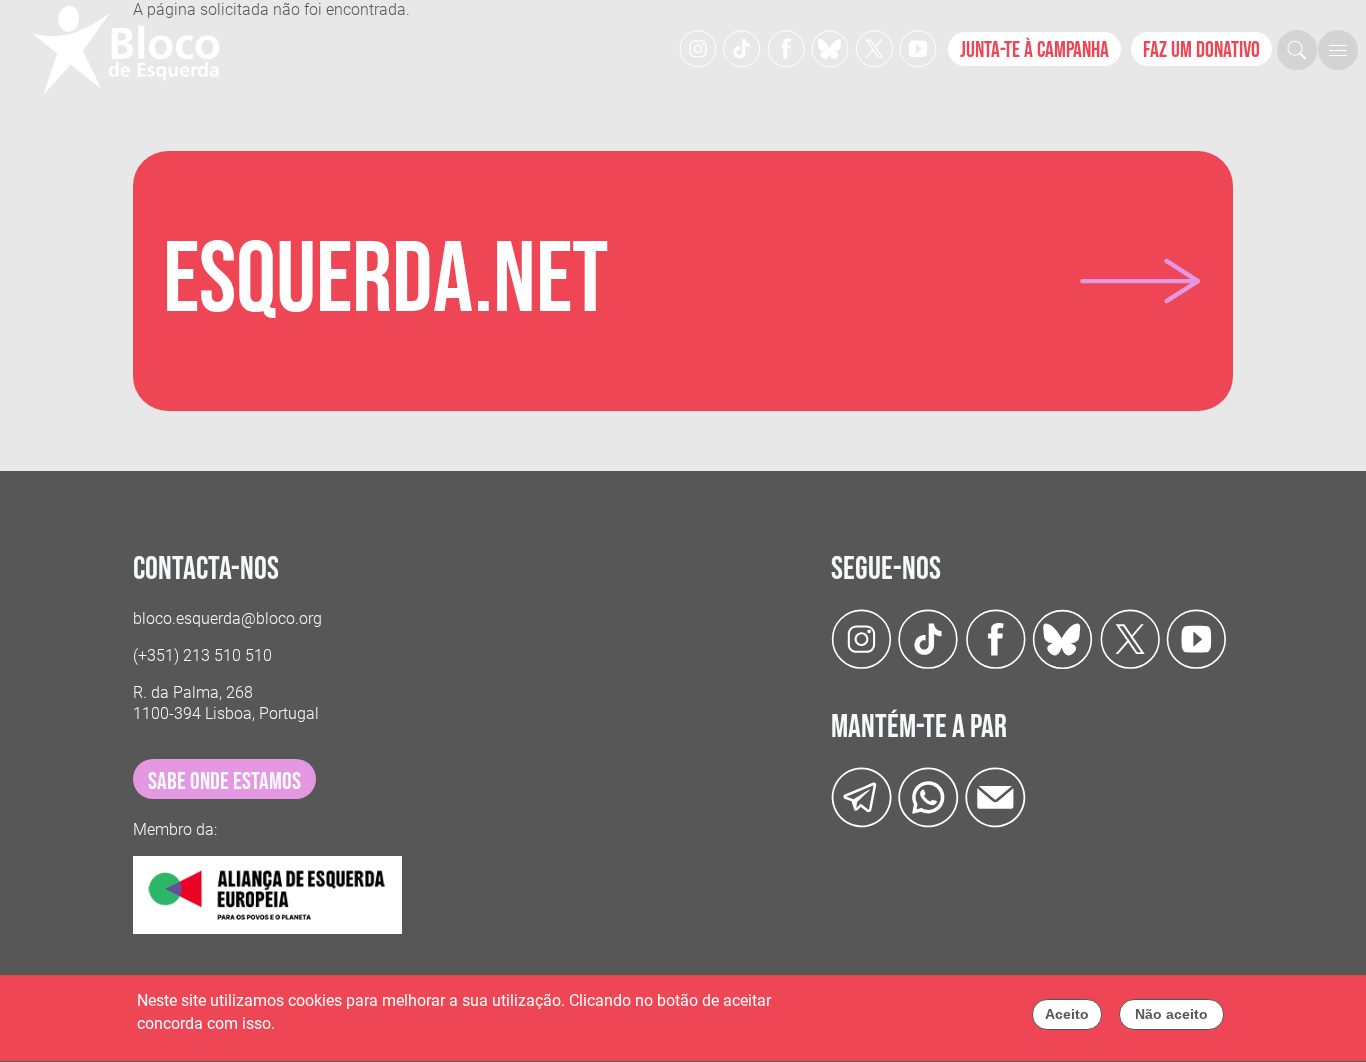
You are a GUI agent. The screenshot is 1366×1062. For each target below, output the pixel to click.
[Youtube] (918, 47)
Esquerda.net (385, 281)
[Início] (134, 50)
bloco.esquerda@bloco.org (227, 618)
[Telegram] (861, 796)
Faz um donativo (1201, 50)
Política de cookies (345, 1023)
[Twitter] (830, 47)
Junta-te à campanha (1034, 50)
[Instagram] (698, 47)
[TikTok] (742, 47)
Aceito (1067, 1014)
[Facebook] (786, 47)
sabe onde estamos (224, 781)
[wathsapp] (928, 796)
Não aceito (1171, 1014)
